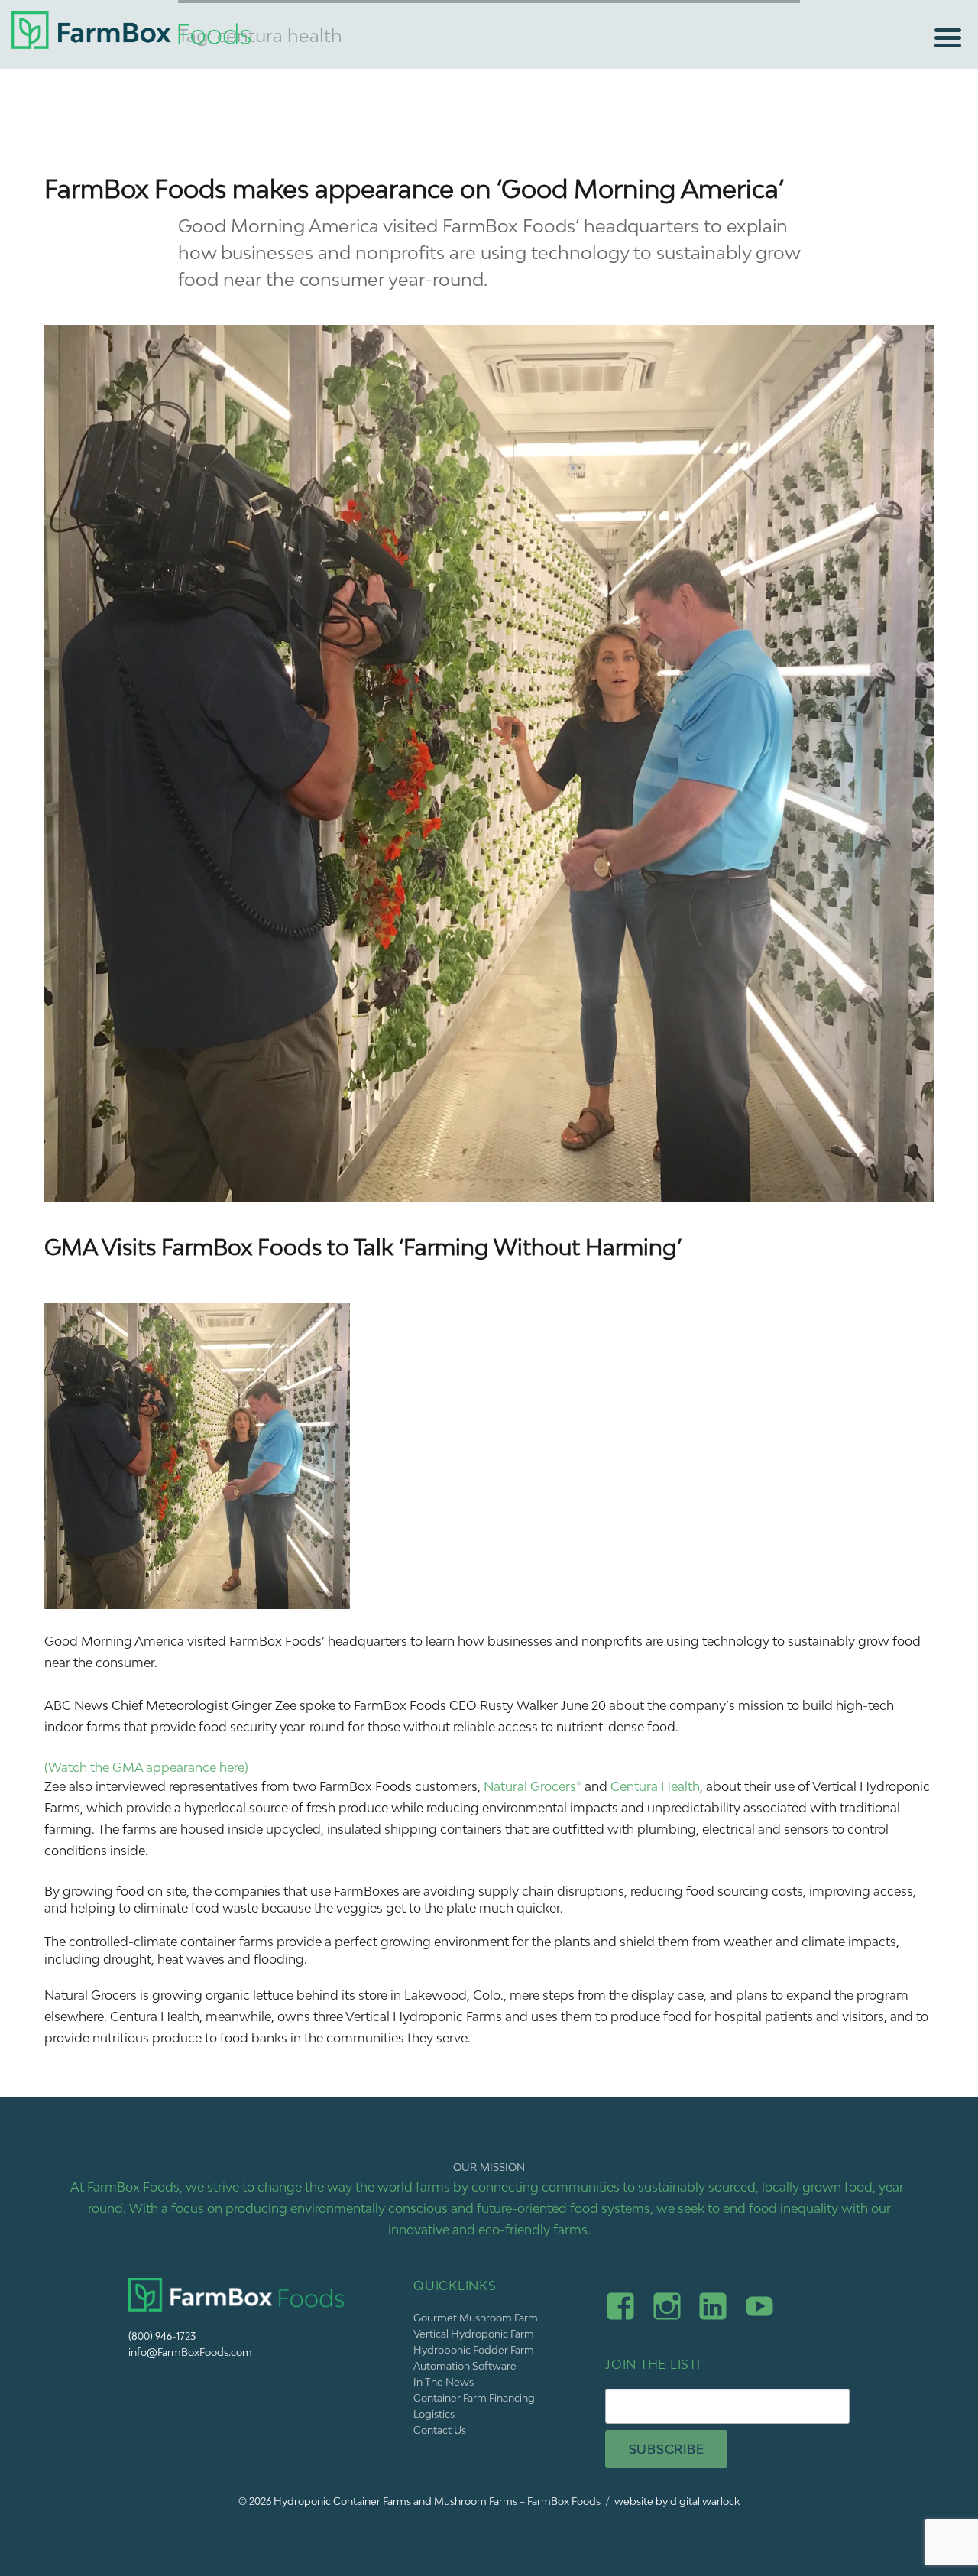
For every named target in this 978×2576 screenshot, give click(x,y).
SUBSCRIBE (667, 2449)
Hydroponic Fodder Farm (474, 2350)
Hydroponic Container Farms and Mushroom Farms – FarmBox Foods (437, 2501)
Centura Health (655, 1786)
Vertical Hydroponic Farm (474, 2334)
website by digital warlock (677, 2501)
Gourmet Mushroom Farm (476, 2318)
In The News (444, 2382)
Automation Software (465, 2366)
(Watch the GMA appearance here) (146, 1767)
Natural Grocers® (533, 1786)
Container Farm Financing (474, 2398)
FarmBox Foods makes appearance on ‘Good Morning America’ (414, 189)
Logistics (434, 2414)
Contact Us (440, 2430)
